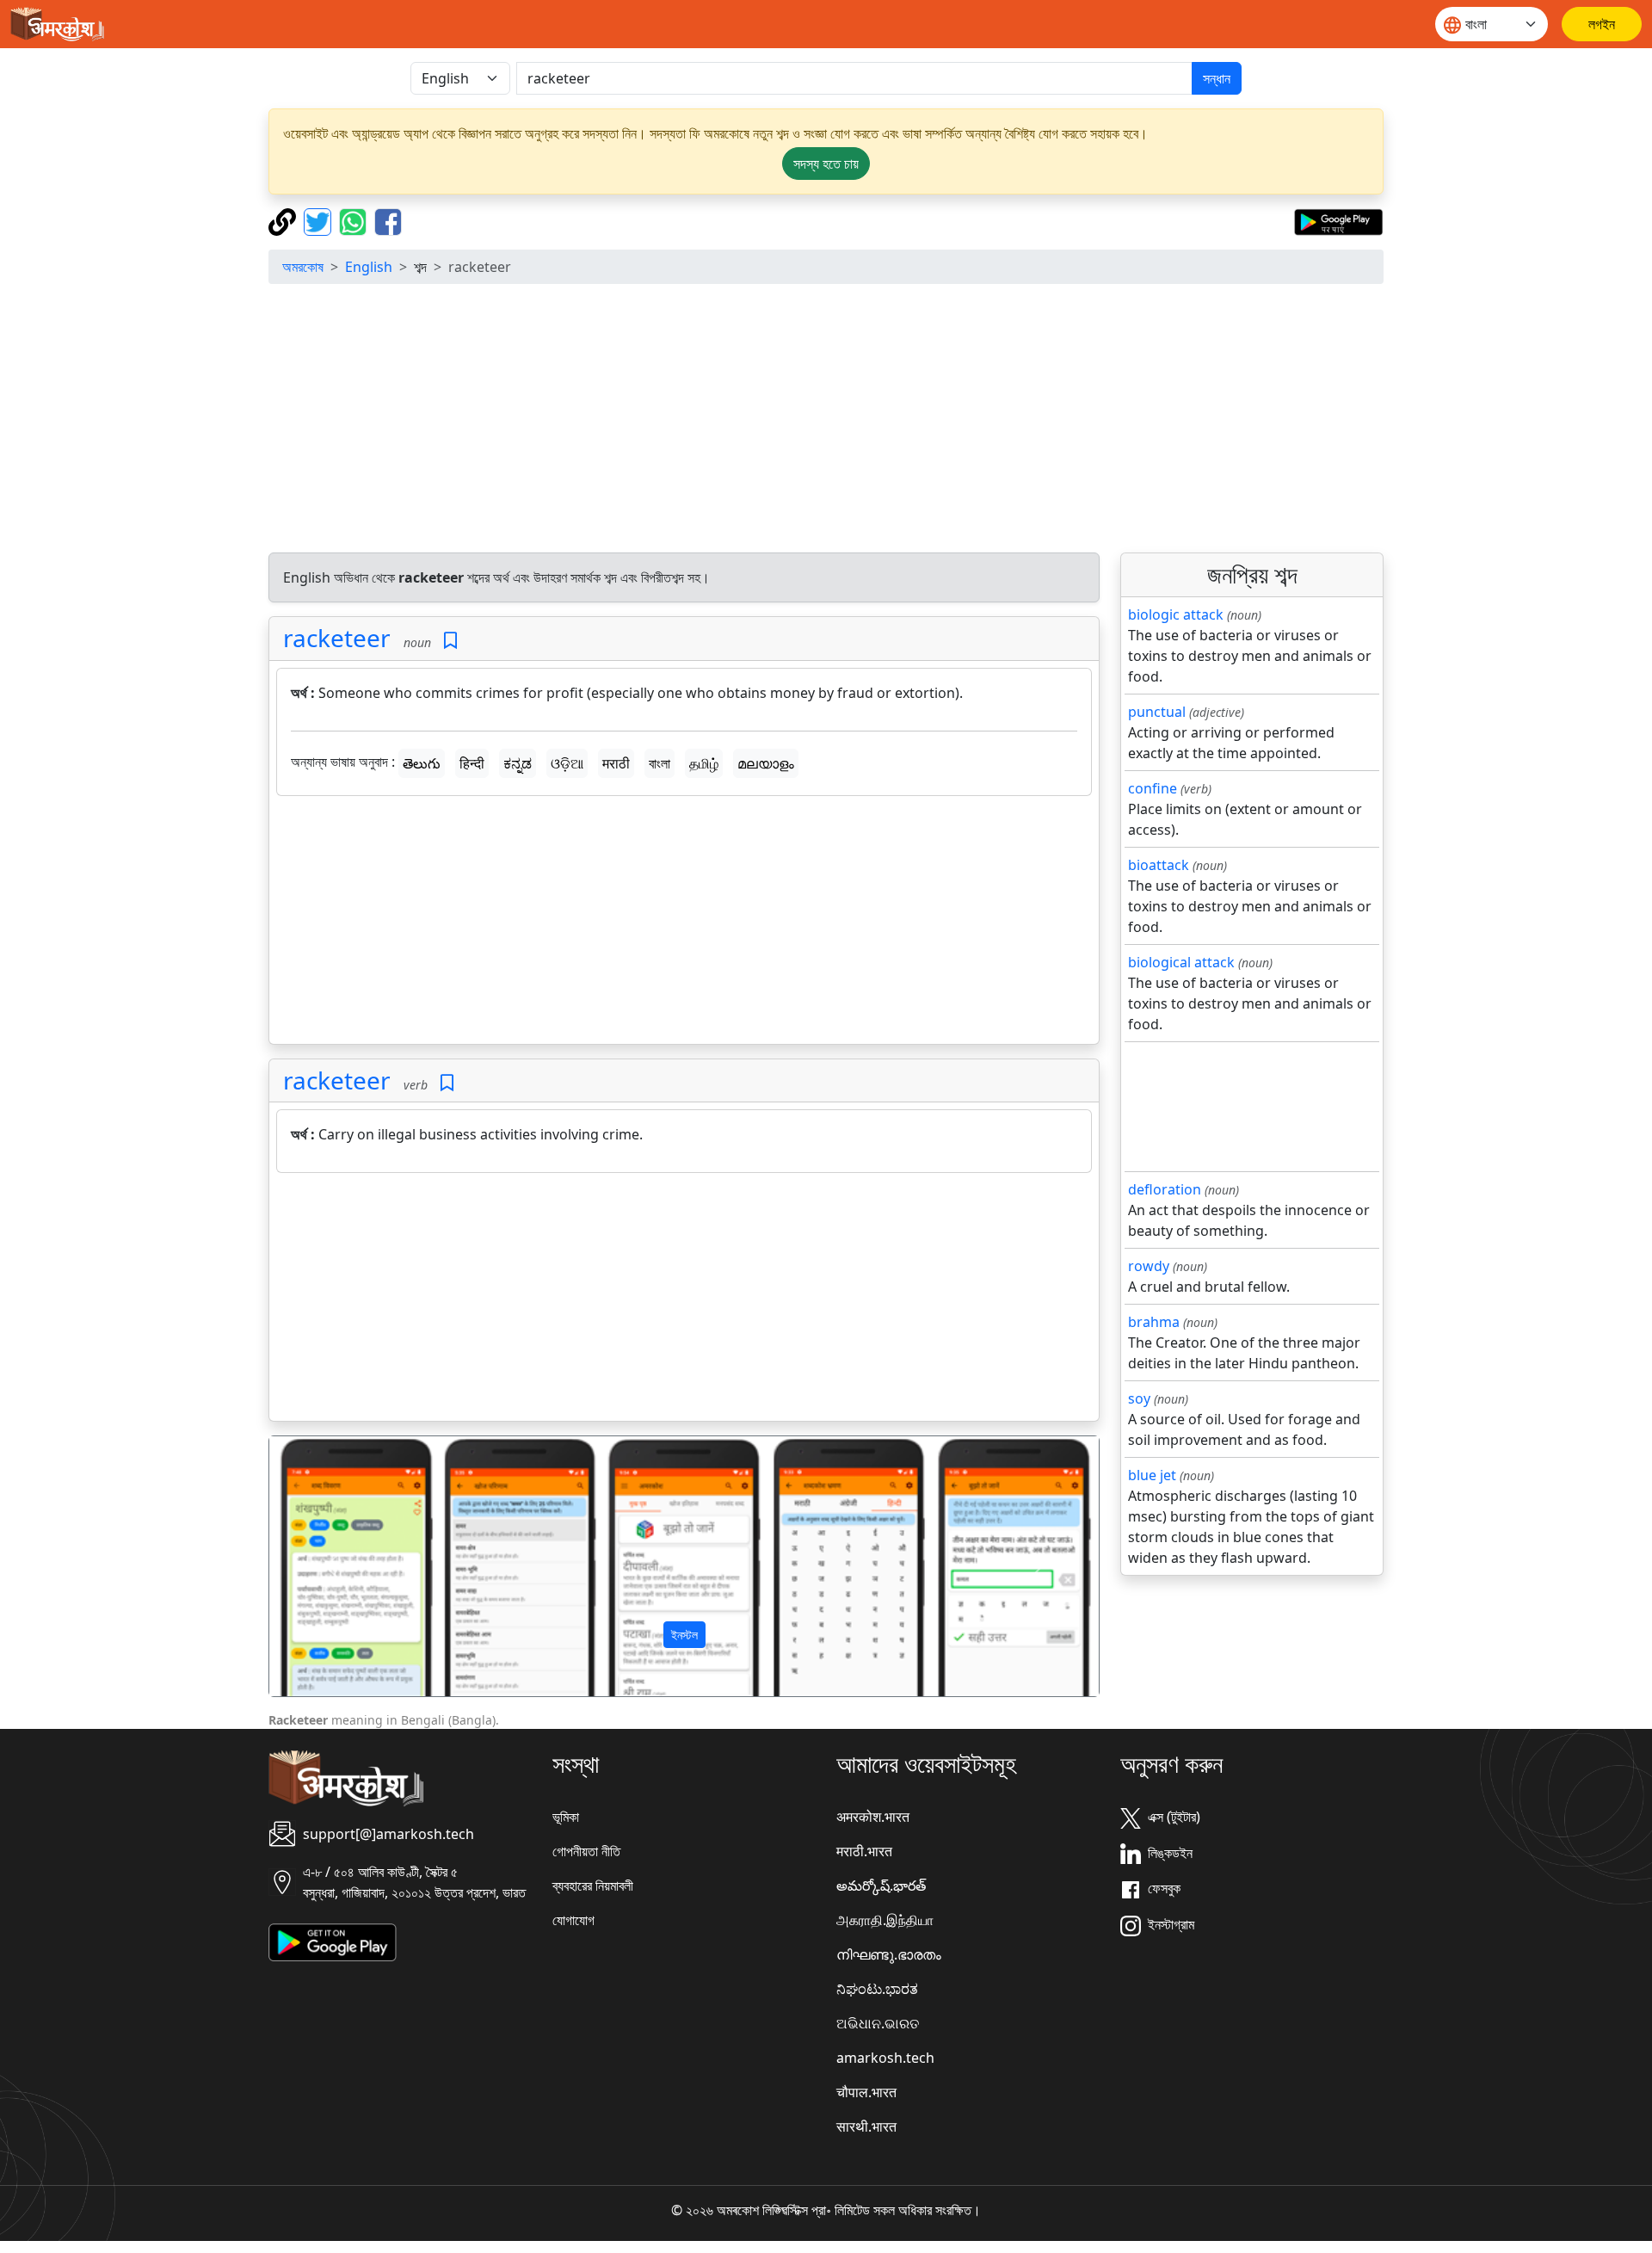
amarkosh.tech (885, 2058)
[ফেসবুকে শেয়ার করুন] (388, 220)
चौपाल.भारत (866, 2092)
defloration (1165, 1189)
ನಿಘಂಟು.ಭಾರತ (877, 1989)
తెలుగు (422, 763)
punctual (1157, 712)
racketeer (337, 638)
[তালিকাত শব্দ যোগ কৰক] (450, 641)
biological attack (1181, 962)
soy (1139, 1398)
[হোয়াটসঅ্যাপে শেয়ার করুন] (355, 220)
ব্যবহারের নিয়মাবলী (593, 1886)
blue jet (1152, 1475)
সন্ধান (1217, 78)
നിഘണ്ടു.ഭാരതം (889, 1954)
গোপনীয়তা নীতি (586, 1851)
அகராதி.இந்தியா (885, 1920)
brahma (1154, 1322)
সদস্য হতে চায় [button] (826, 164)
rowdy (1149, 1266)
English (369, 267)
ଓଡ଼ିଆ (567, 763)
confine (1153, 788)
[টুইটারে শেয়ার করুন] (320, 220)
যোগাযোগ (573, 1920)
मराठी (616, 763)
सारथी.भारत (866, 2126)
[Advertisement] (826, 418)
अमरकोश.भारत (873, 1817)
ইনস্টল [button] (684, 1635)
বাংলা (660, 763)
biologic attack (1176, 614)
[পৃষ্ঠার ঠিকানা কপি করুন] (284, 220)
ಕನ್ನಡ (518, 763)
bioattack (1159, 865)
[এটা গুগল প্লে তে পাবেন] (1338, 220)
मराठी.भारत (864, 1851)
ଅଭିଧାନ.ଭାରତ (878, 2023)
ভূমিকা (566, 1817)
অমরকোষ (303, 267)
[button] (332, 1566)
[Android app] (333, 1941)
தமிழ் (704, 763)
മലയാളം (766, 763)
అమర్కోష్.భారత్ (881, 1886)
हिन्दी (472, 763)
